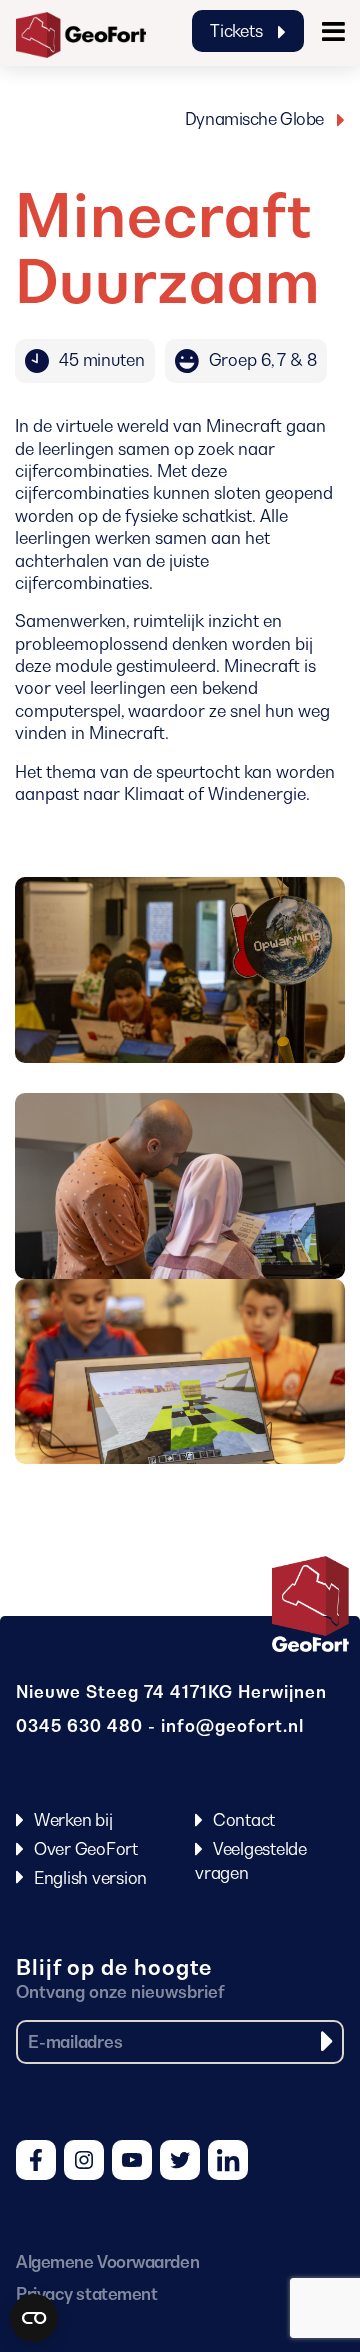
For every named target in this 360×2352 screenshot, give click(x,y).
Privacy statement (86, 2294)
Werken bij (73, 1820)
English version (90, 1878)
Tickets (238, 31)
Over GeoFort (86, 1849)
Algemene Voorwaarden (107, 2262)
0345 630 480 (79, 1726)
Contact (244, 1820)
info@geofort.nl (232, 1726)
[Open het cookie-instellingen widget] (34, 2318)
